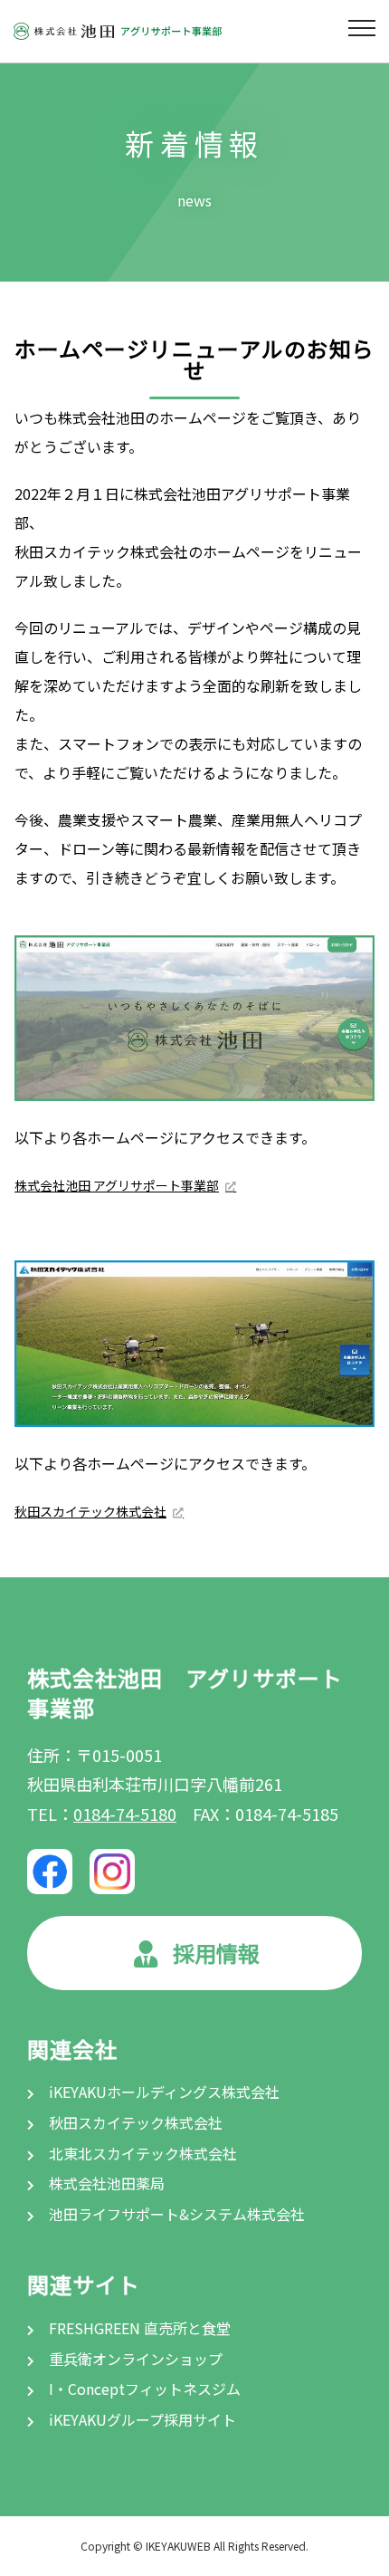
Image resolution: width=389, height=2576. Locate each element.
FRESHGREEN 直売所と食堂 (138, 2328)
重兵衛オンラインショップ (134, 2359)
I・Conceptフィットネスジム (143, 2389)
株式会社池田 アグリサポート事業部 (117, 1185)
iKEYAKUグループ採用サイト (141, 2419)
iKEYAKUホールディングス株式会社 (162, 2092)
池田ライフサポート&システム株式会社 (175, 2214)
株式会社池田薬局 (105, 2183)
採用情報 (216, 1953)
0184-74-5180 (125, 1814)
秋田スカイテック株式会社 (90, 1511)
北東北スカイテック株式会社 (141, 2153)
